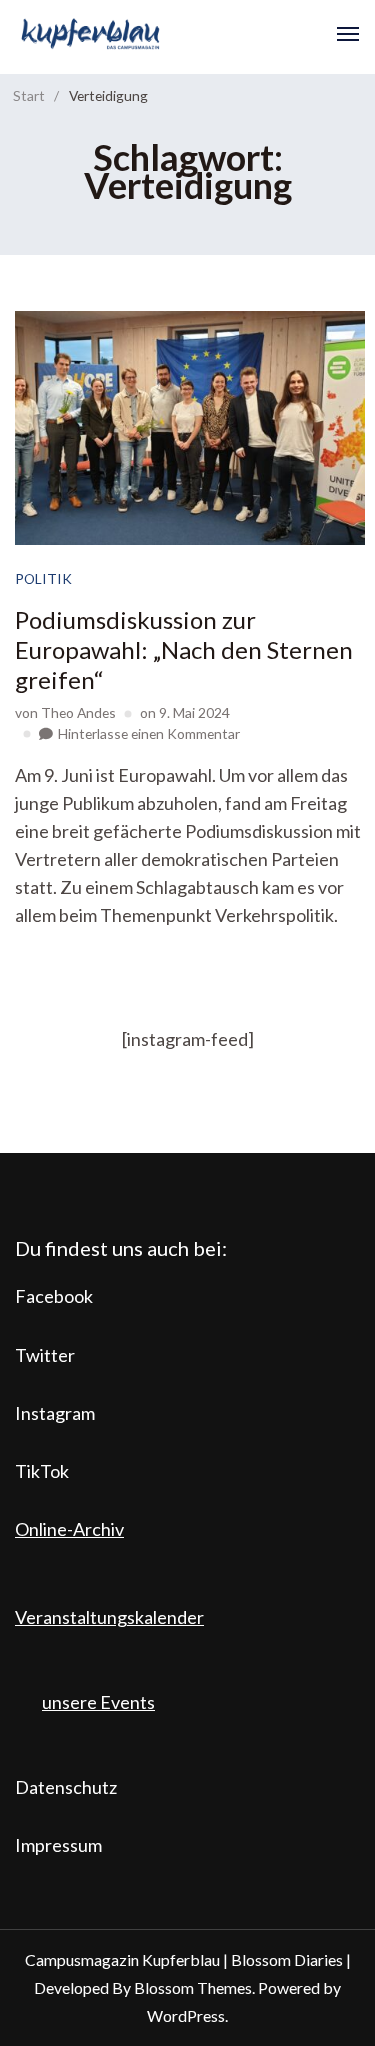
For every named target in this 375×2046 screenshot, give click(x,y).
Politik (43, 578)
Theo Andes (78, 712)
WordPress (186, 2015)
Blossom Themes (193, 1987)
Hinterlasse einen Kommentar (149, 733)
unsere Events (98, 1702)
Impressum (58, 1845)
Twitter (45, 1355)
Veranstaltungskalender (109, 1617)
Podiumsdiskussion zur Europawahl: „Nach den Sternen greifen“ (184, 649)
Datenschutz (66, 1787)
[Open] (348, 34)
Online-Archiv (69, 1529)
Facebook (54, 1296)
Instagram (55, 1413)
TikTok (42, 1471)
